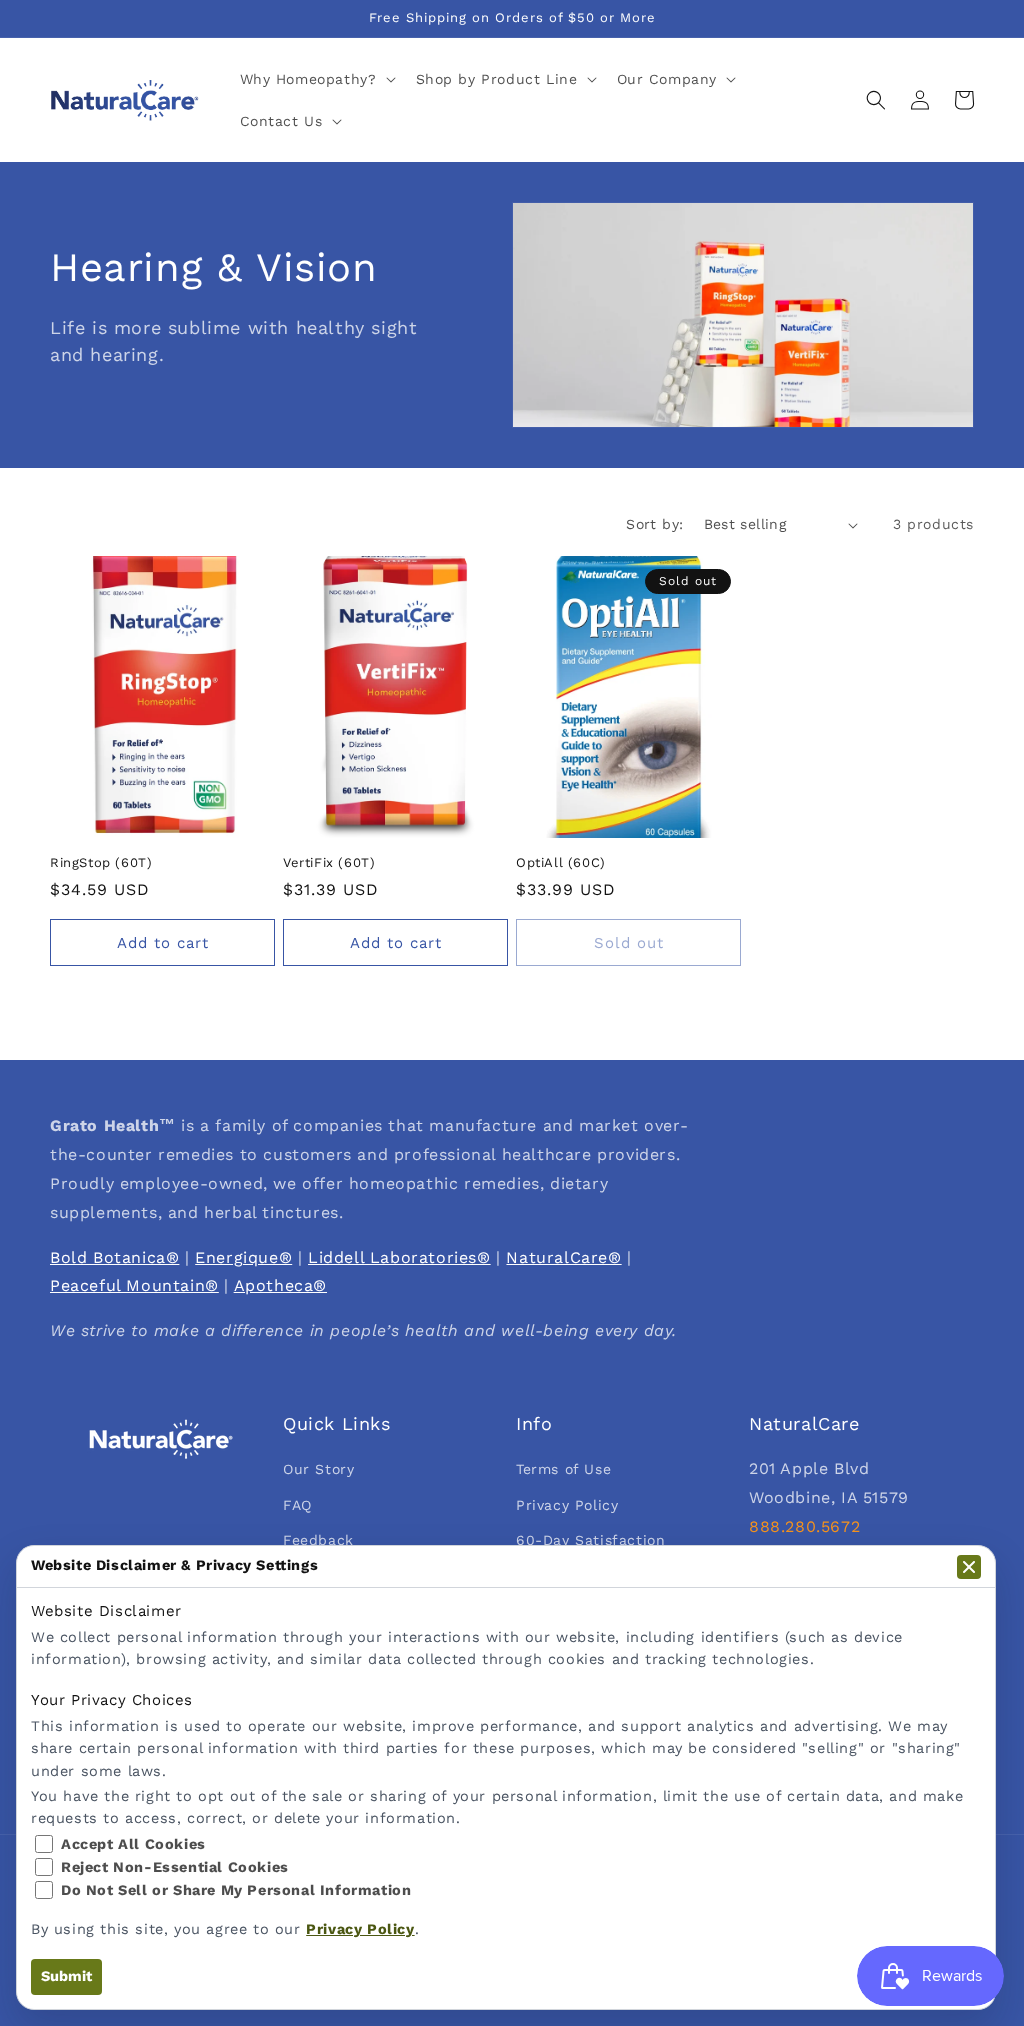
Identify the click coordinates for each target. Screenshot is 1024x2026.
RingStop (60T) (101, 862)
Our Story (318, 1469)
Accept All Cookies (133, 1844)
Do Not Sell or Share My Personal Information (236, 1890)
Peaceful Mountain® (134, 1285)
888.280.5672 (804, 1526)
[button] (316, 79)
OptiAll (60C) (561, 862)
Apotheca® (280, 1285)
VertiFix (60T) (329, 862)
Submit (66, 1976)
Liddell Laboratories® (399, 1257)
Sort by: (654, 524)
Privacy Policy (567, 1505)
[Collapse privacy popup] (969, 1567)
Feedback (318, 1540)
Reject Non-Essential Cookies (175, 1867)
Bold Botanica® (114, 1257)
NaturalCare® (563, 1257)
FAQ (297, 1505)
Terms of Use (563, 1469)
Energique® (243, 1257)
